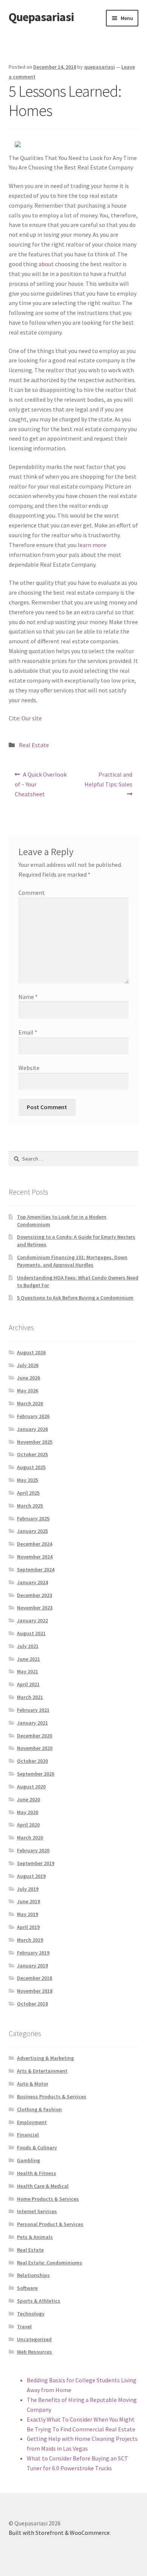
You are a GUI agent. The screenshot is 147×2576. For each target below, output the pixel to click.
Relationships (33, 2275)
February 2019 (33, 1953)
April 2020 (28, 1825)
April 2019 (28, 1927)
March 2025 (30, 1506)
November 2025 (35, 1442)
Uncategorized (34, 2339)
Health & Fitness (37, 2173)
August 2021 (31, 1633)
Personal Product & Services (50, 2224)
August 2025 (31, 1467)
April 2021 (28, 1684)
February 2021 (33, 1710)
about (47, 264)
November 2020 (35, 1748)
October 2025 (32, 1454)
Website (29, 1068)
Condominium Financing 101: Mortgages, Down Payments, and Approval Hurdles (72, 1261)
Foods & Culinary (37, 2147)
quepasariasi (100, 67)
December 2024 (34, 1544)
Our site (32, 718)
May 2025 (28, 1480)
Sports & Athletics (39, 2301)
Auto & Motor (33, 2084)
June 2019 (28, 1901)
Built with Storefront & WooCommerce (59, 2533)
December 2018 (34, 1978)
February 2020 (33, 1850)
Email (28, 1032)
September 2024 (36, 1569)
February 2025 (33, 1518)
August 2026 (31, 1352)
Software (27, 2288)
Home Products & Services (48, 2199)
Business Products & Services (52, 2097)
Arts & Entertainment (42, 2071)
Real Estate (34, 745)
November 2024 (35, 1557)
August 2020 (31, 1787)
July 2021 (28, 1646)
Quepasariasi (41, 17)
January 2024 (32, 1582)
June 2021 (28, 1659)
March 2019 (30, 1940)
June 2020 (28, 1799)
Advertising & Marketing (45, 2058)
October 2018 (32, 2004)
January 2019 (32, 1966)
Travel (24, 2326)
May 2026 (28, 1391)
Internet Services (37, 2211)
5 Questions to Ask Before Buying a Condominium (75, 1298)
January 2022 (32, 1620)
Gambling (28, 2160)
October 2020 (32, 1761)
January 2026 (32, 1429)
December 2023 (34, 1595)
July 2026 (28, 1365)
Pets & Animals (35, 2237)
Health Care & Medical (43, 2186)
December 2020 (34, 1736)
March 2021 (30, 1697)
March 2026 (30, 1403)
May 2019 (28, 1914)
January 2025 (32, 1531)
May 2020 (28, 1812)
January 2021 (32, 1723)
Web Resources (34, 2352)
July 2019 (28, 1889)
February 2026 (33, 1416)
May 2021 (28, 1671)
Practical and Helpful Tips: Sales (108, 779)
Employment (32, 2122)
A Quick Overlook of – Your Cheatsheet (41, 784)
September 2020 (36, 1774)
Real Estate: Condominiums (50, 2263)
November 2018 (35, 1991)
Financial (28, 2135)
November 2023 (35, 1608)
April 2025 (28, 1493)
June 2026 (28, 1378)
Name (28, 997)
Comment (32, 893)
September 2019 (36, 1863)
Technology (31, 2314)
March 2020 (30, 1838)
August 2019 (31, 1876)
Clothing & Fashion (39, 2109)
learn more (92, 545)
